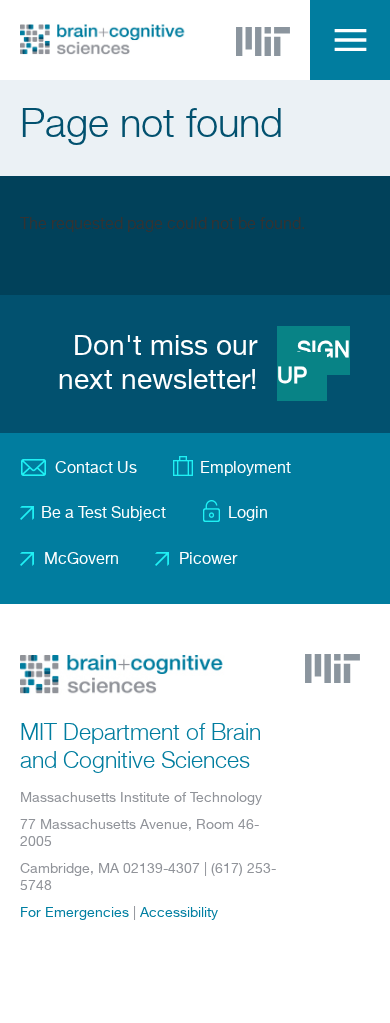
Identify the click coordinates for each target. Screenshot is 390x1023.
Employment (245, 469)
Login (248, 514)
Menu (350, 40)
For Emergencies (74, 913)
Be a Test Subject (103, 514)
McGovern (81, 560)
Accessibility (179, 913)
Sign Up (313, 364)
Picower (208, 560)
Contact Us (96, 469)
